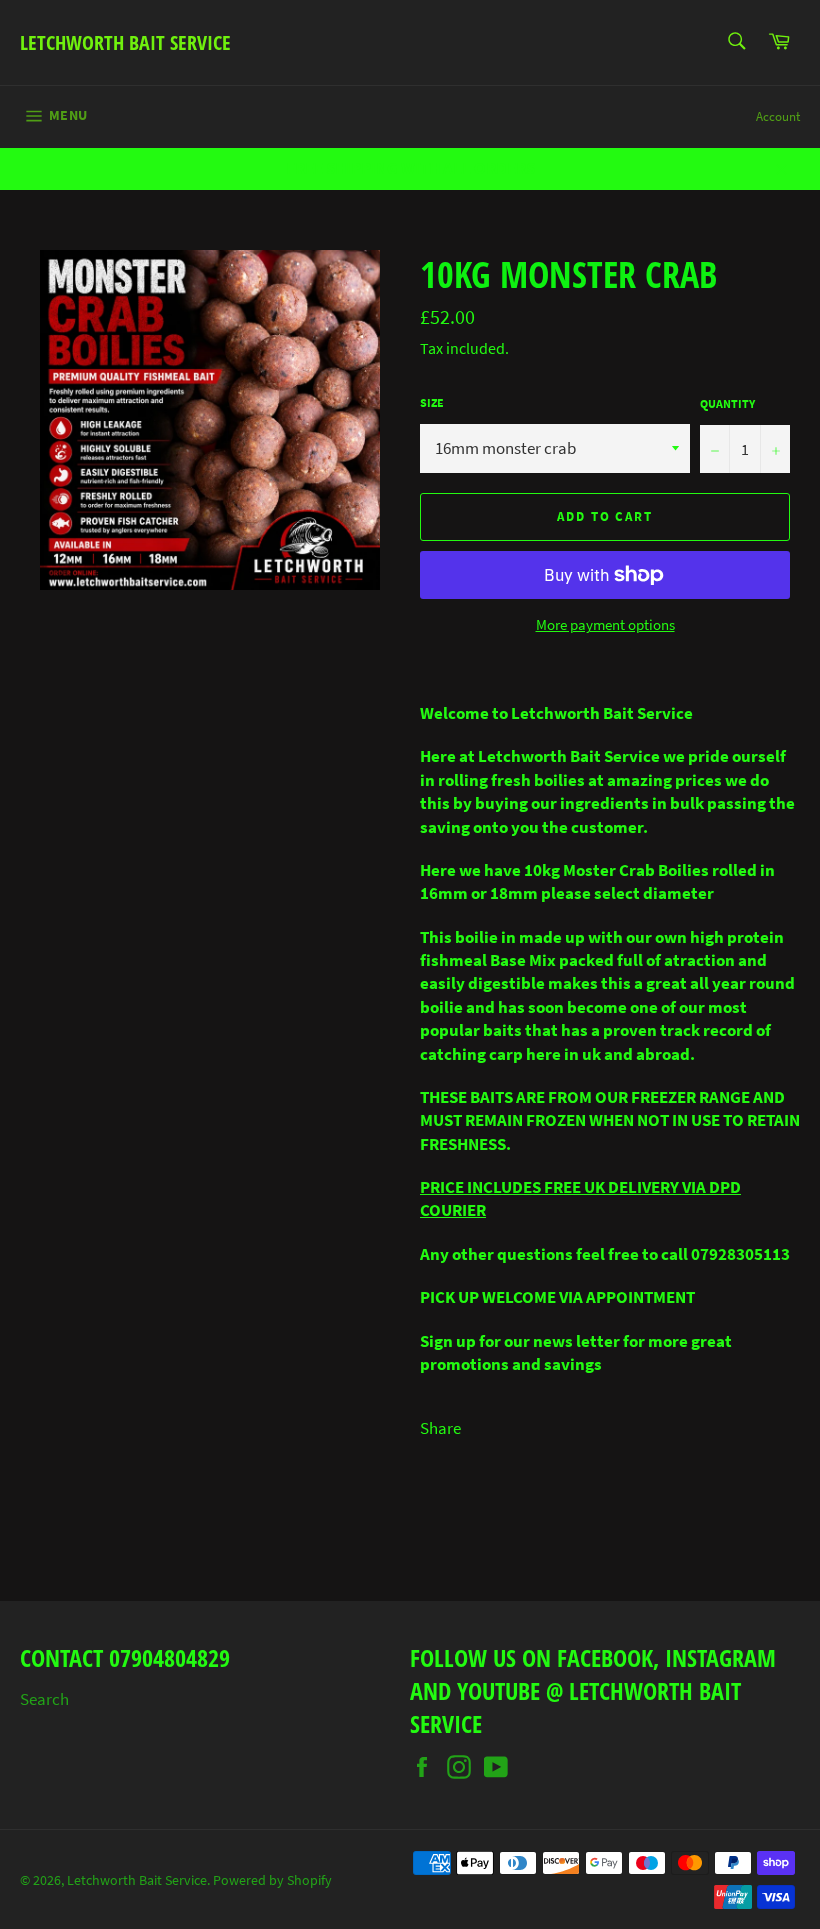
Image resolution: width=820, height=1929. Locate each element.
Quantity (727, 403)
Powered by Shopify (272, 1880)
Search (44, 1699)
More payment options (605, 624)
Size (432, 402)
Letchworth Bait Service (125, 42)
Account (778, 116)
